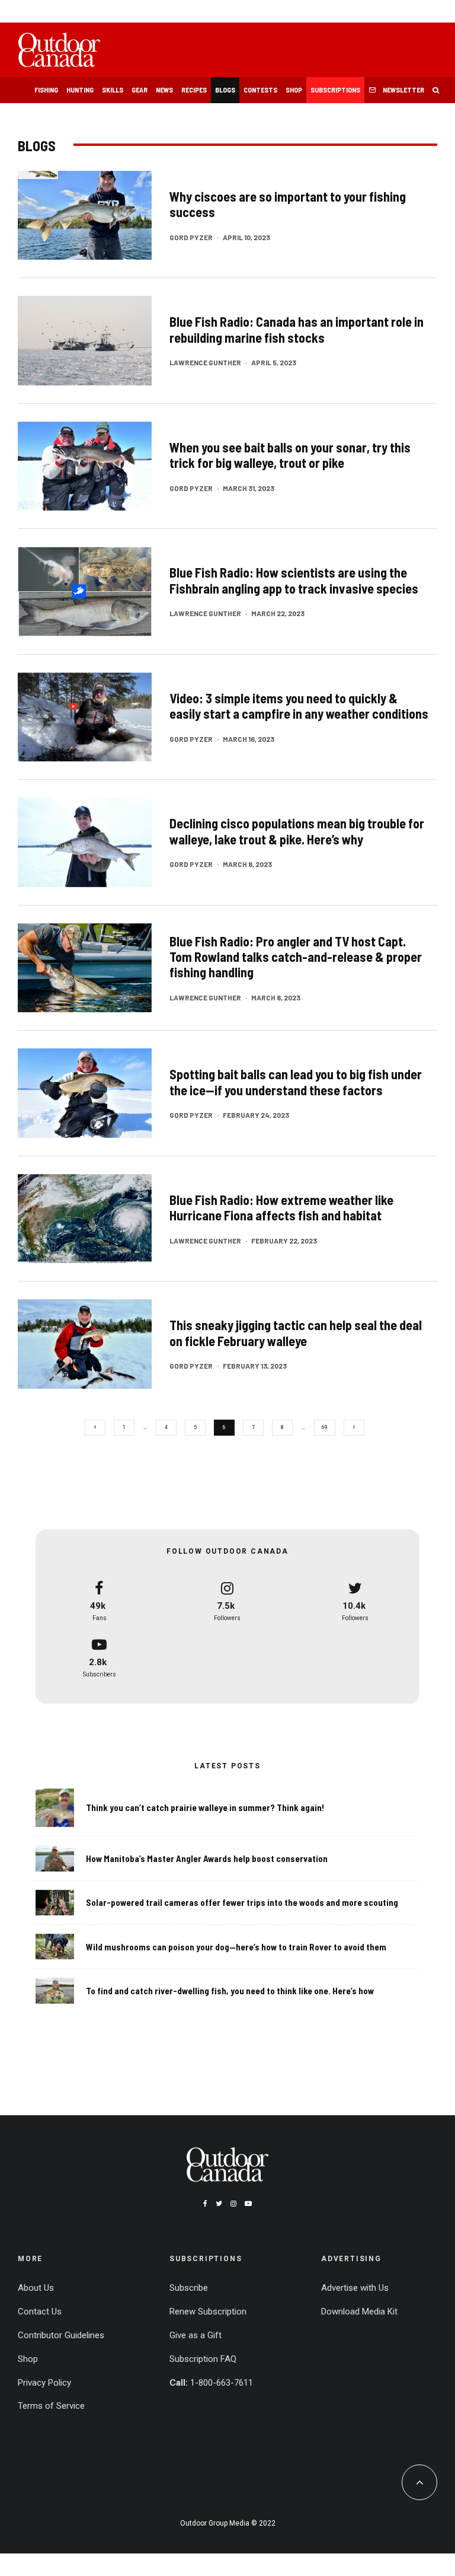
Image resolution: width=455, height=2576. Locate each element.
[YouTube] (248, 2204)
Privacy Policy (44, 2383)
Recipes (194, 90)
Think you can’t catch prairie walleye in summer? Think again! (205, 1807)
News (164, 90)
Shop (294, 90)
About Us (36, 2288)
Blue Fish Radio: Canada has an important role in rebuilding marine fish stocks (297, 329)
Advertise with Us (355, 2288)
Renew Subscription (208, 2312)
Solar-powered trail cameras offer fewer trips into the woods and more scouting (242, 1902)
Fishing (46, 90)
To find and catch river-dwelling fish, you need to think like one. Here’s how (230, 1991)
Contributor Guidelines (61, 2335)
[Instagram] (233, 2204)
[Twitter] (219, 2204)
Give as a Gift (196, 2335)
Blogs (225, 90)
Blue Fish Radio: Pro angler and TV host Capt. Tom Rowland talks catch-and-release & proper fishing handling (296, 957)
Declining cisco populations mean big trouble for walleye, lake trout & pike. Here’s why (297, 831)
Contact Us (40, 2312)
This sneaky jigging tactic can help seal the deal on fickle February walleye (296, 1332)
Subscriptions (335, 90)
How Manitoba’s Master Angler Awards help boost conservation (207, 1858)
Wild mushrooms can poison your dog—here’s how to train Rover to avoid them (236, 1947)
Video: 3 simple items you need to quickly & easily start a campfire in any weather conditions (299, 706)
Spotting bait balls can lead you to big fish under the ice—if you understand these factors (296, 1082)
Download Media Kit (359, 2312)
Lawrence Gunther (205, 362)
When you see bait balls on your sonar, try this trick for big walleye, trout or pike (290, 455)
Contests (260, 90)
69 (325, 1427)
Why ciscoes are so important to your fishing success (288, 204)
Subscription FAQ (203, 2359)
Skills (113, 90)
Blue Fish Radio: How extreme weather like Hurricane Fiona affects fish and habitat (281, 1207)
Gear (140, 90)
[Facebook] (205, 2204)
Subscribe (189, 2288)
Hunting (80, 90)
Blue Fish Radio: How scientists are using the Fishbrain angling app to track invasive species (294, 580)
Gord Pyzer (191, 237)
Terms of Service (51, 2406)
